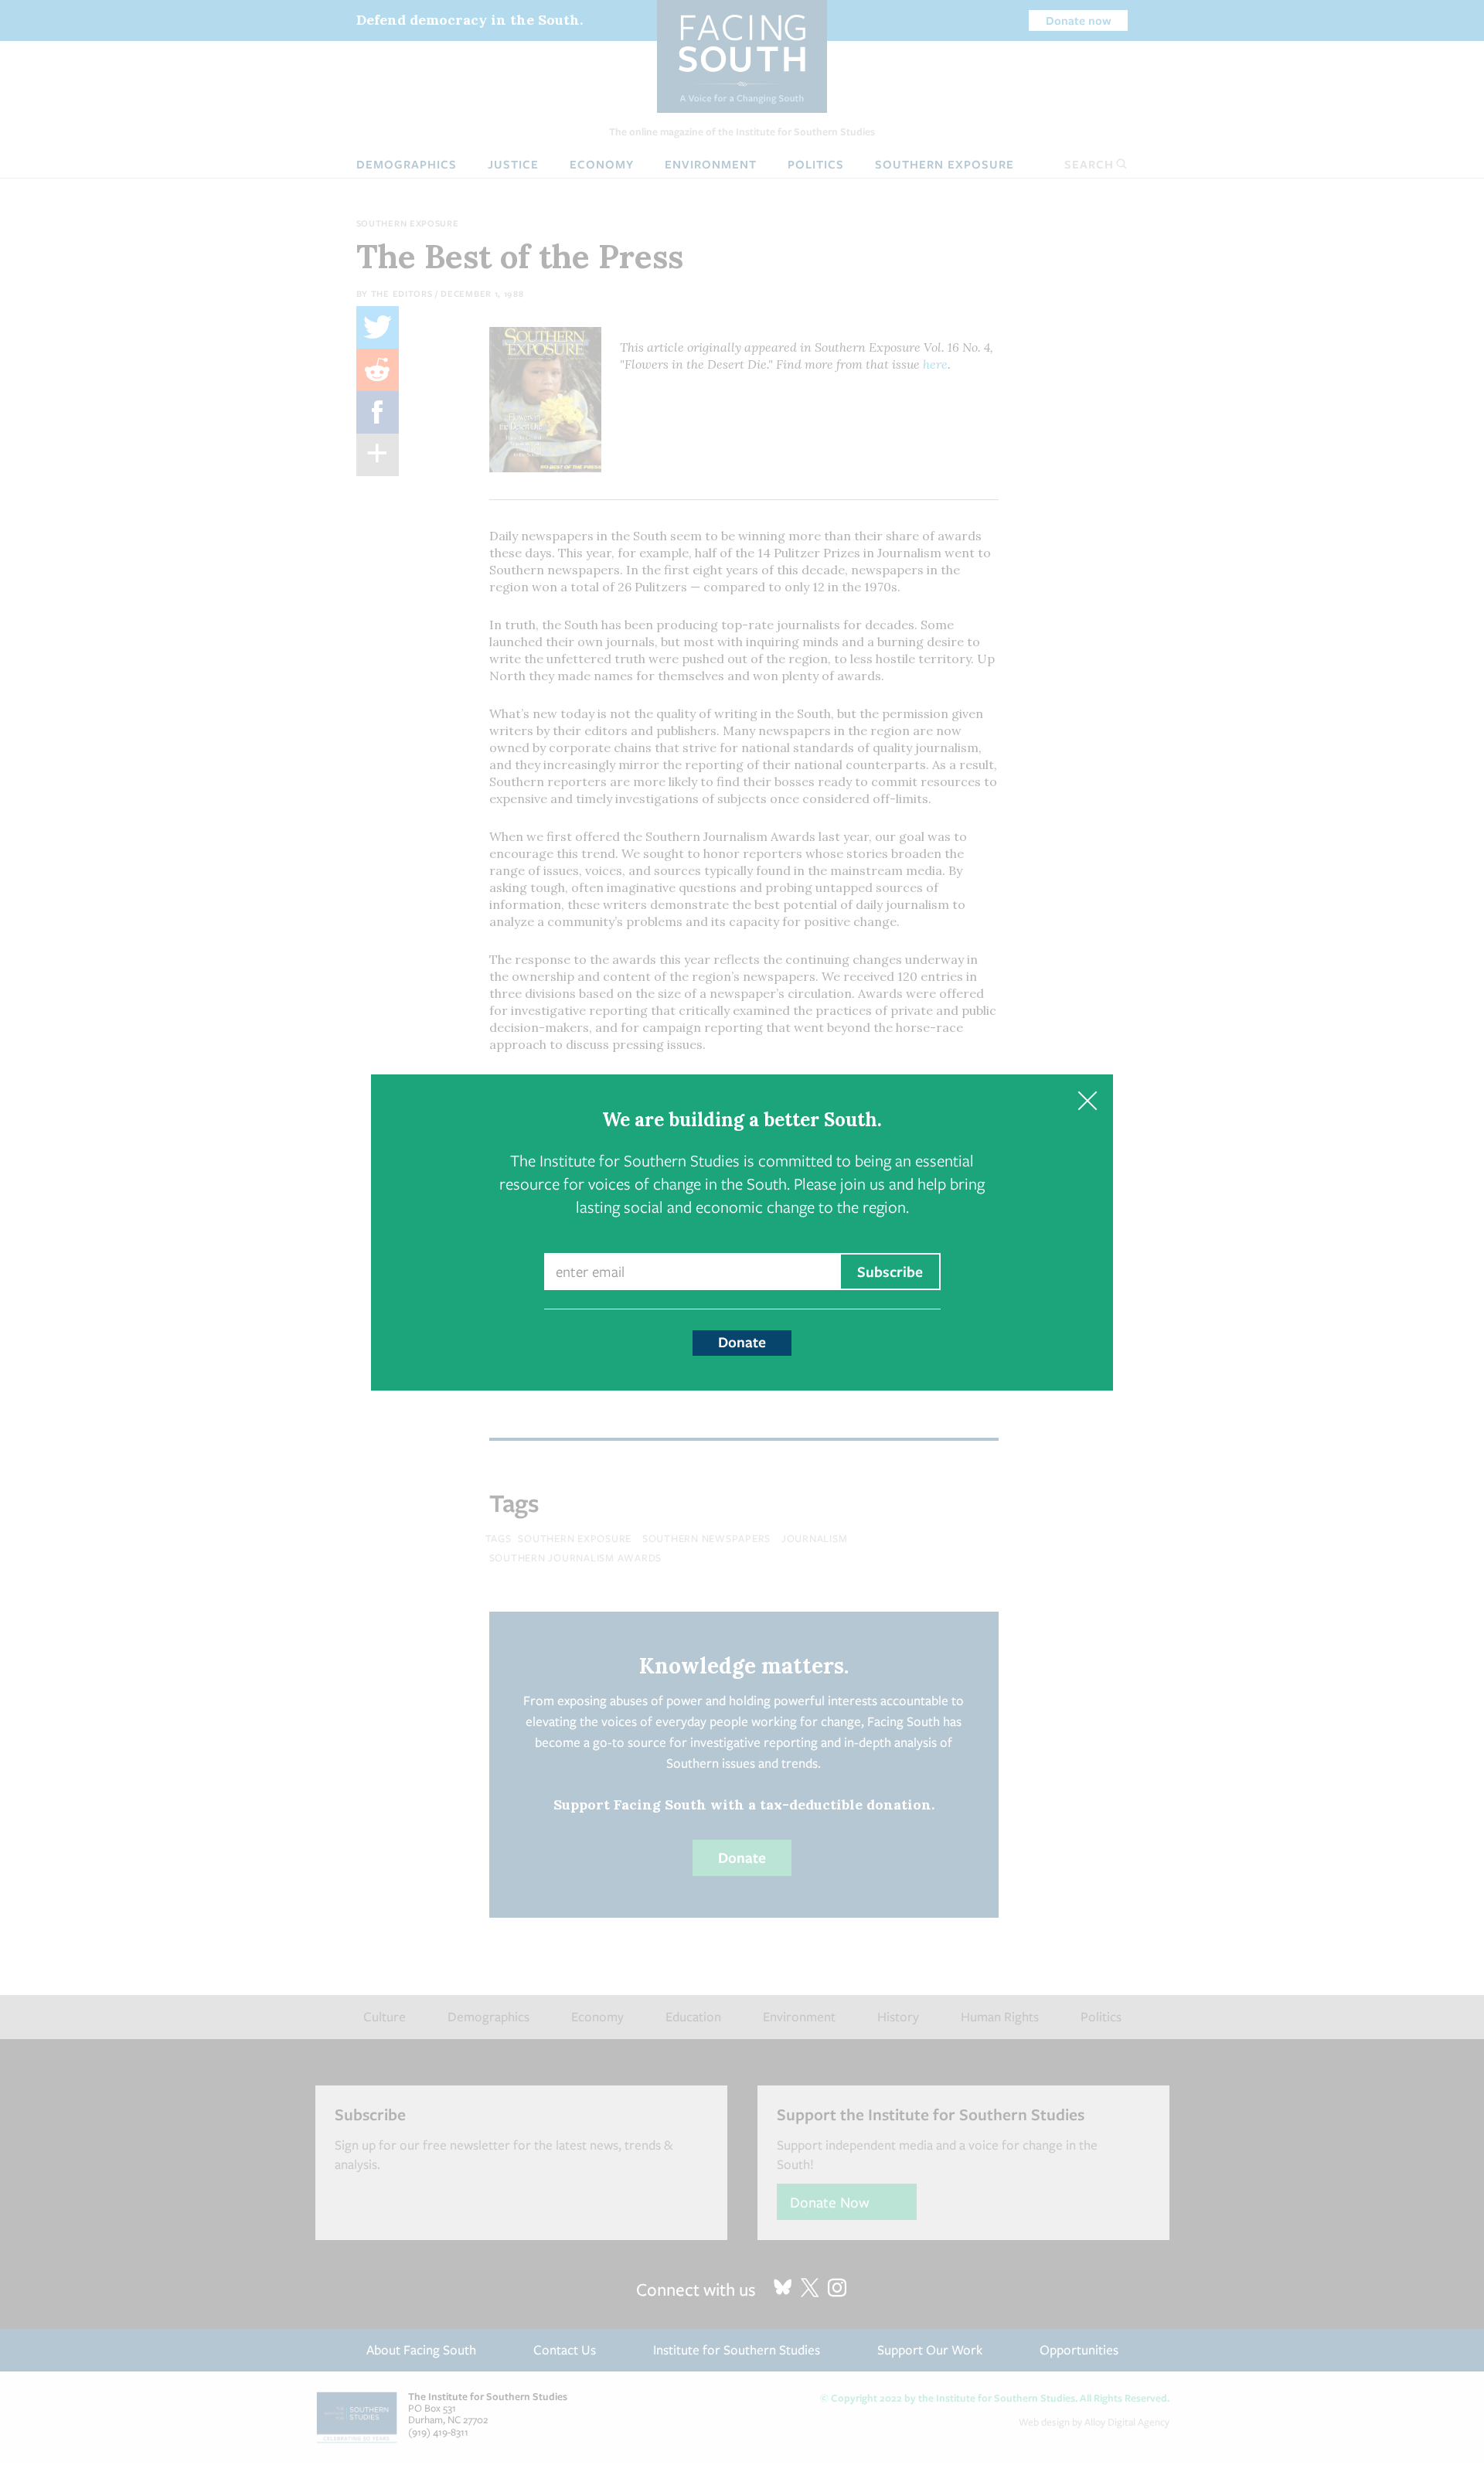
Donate (742, 1342)
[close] (1087, 1100)
